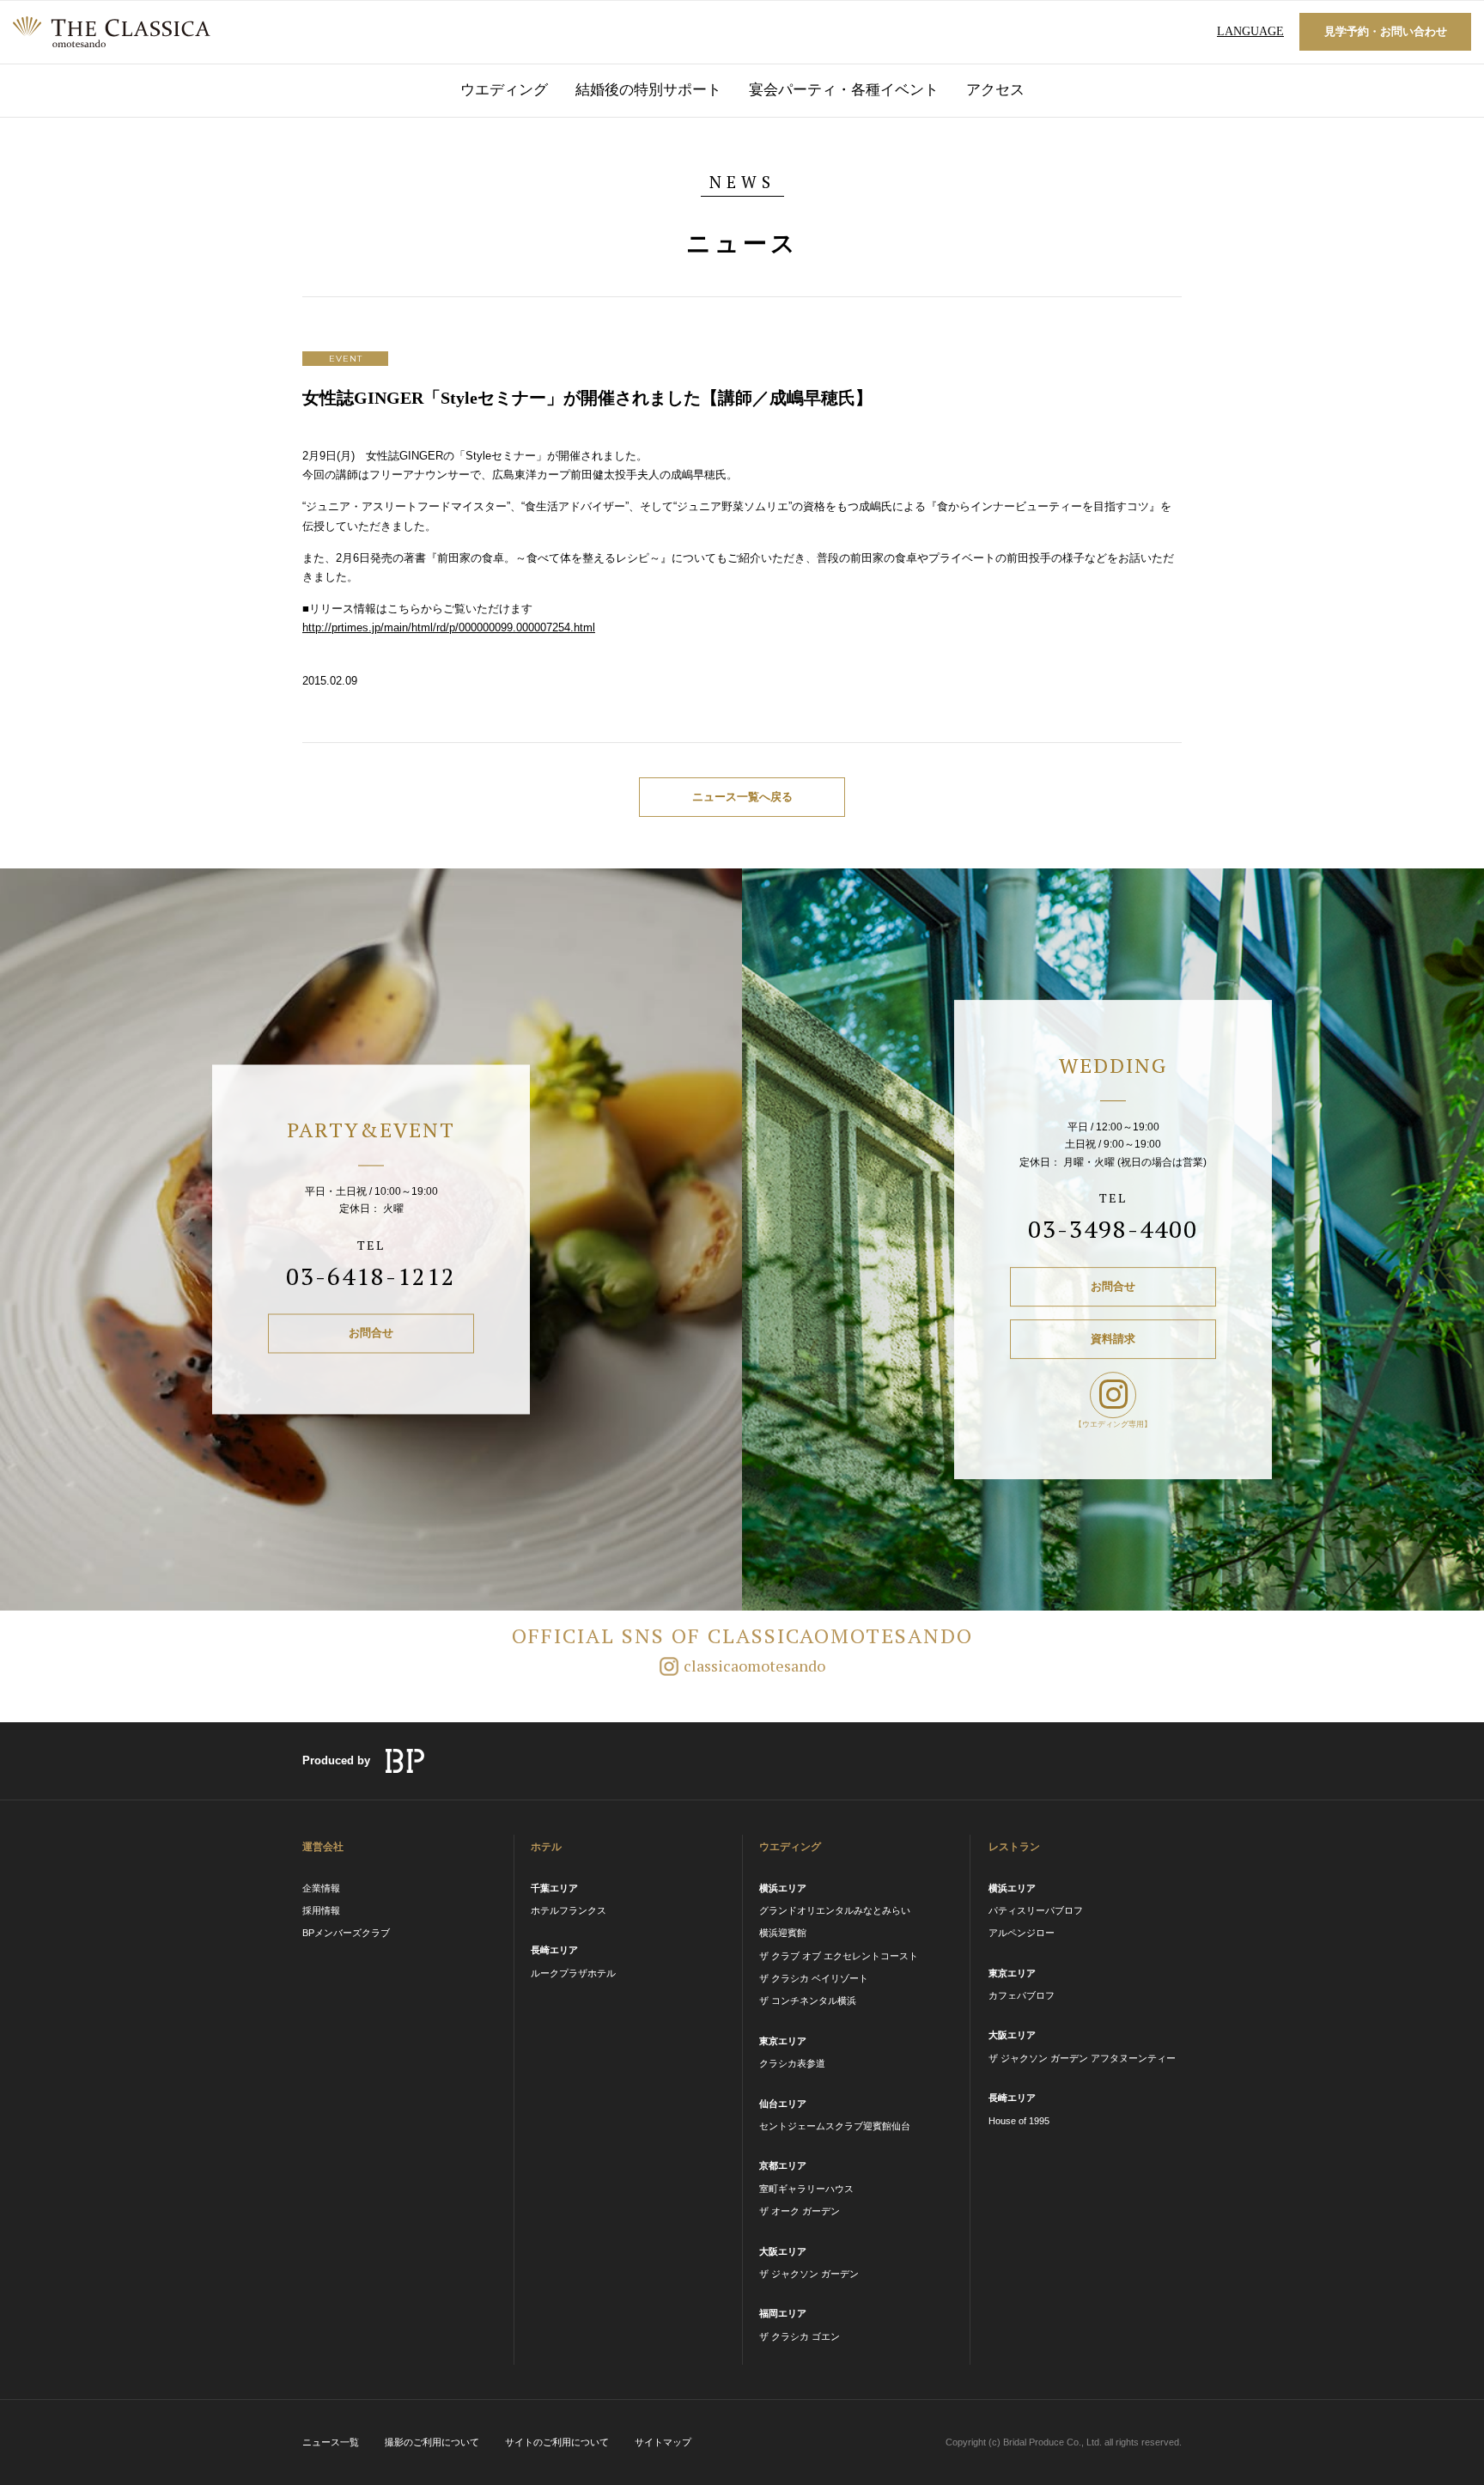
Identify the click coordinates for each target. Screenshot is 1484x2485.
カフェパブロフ (1022, 1995)
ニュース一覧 (331, 2442)
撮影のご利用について (432, 2442)
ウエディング (504, 90)
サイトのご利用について (557, 2442)
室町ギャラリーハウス (806, 2189)
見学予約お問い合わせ (1386, 31)
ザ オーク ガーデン (800, 2211)
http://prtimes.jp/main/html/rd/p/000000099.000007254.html (449, 627)
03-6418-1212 (371, 1276)
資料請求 (1113, 1339)
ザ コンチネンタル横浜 (808, 2001)
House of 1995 (1019, 2121)
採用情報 (321, 1910)
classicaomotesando (754, 1666)
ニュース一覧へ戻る (742, 797)
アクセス (995, 90)
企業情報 (321, 1888)
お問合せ (371, 1334)
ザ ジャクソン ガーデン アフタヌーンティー (1082, 2058)
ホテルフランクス (569, 1910)
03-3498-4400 (1113, 1229)
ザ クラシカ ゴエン (800, 2336)
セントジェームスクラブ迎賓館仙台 (835, 2126)
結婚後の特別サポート (648, 90)
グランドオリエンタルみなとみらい (835, 1910)
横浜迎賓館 (783, 1933)
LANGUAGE (1250, 31)
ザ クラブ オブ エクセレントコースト (839, 1956)
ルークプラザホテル (573, 1973)
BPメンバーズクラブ (346, 1933)
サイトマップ (663, 2442)
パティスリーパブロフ (1036, 1910)
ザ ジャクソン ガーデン (809, 2274)
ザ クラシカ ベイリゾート (814, 1978)
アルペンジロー (1022, 1933)
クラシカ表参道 (792, 2063)
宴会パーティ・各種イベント (844, 90)
